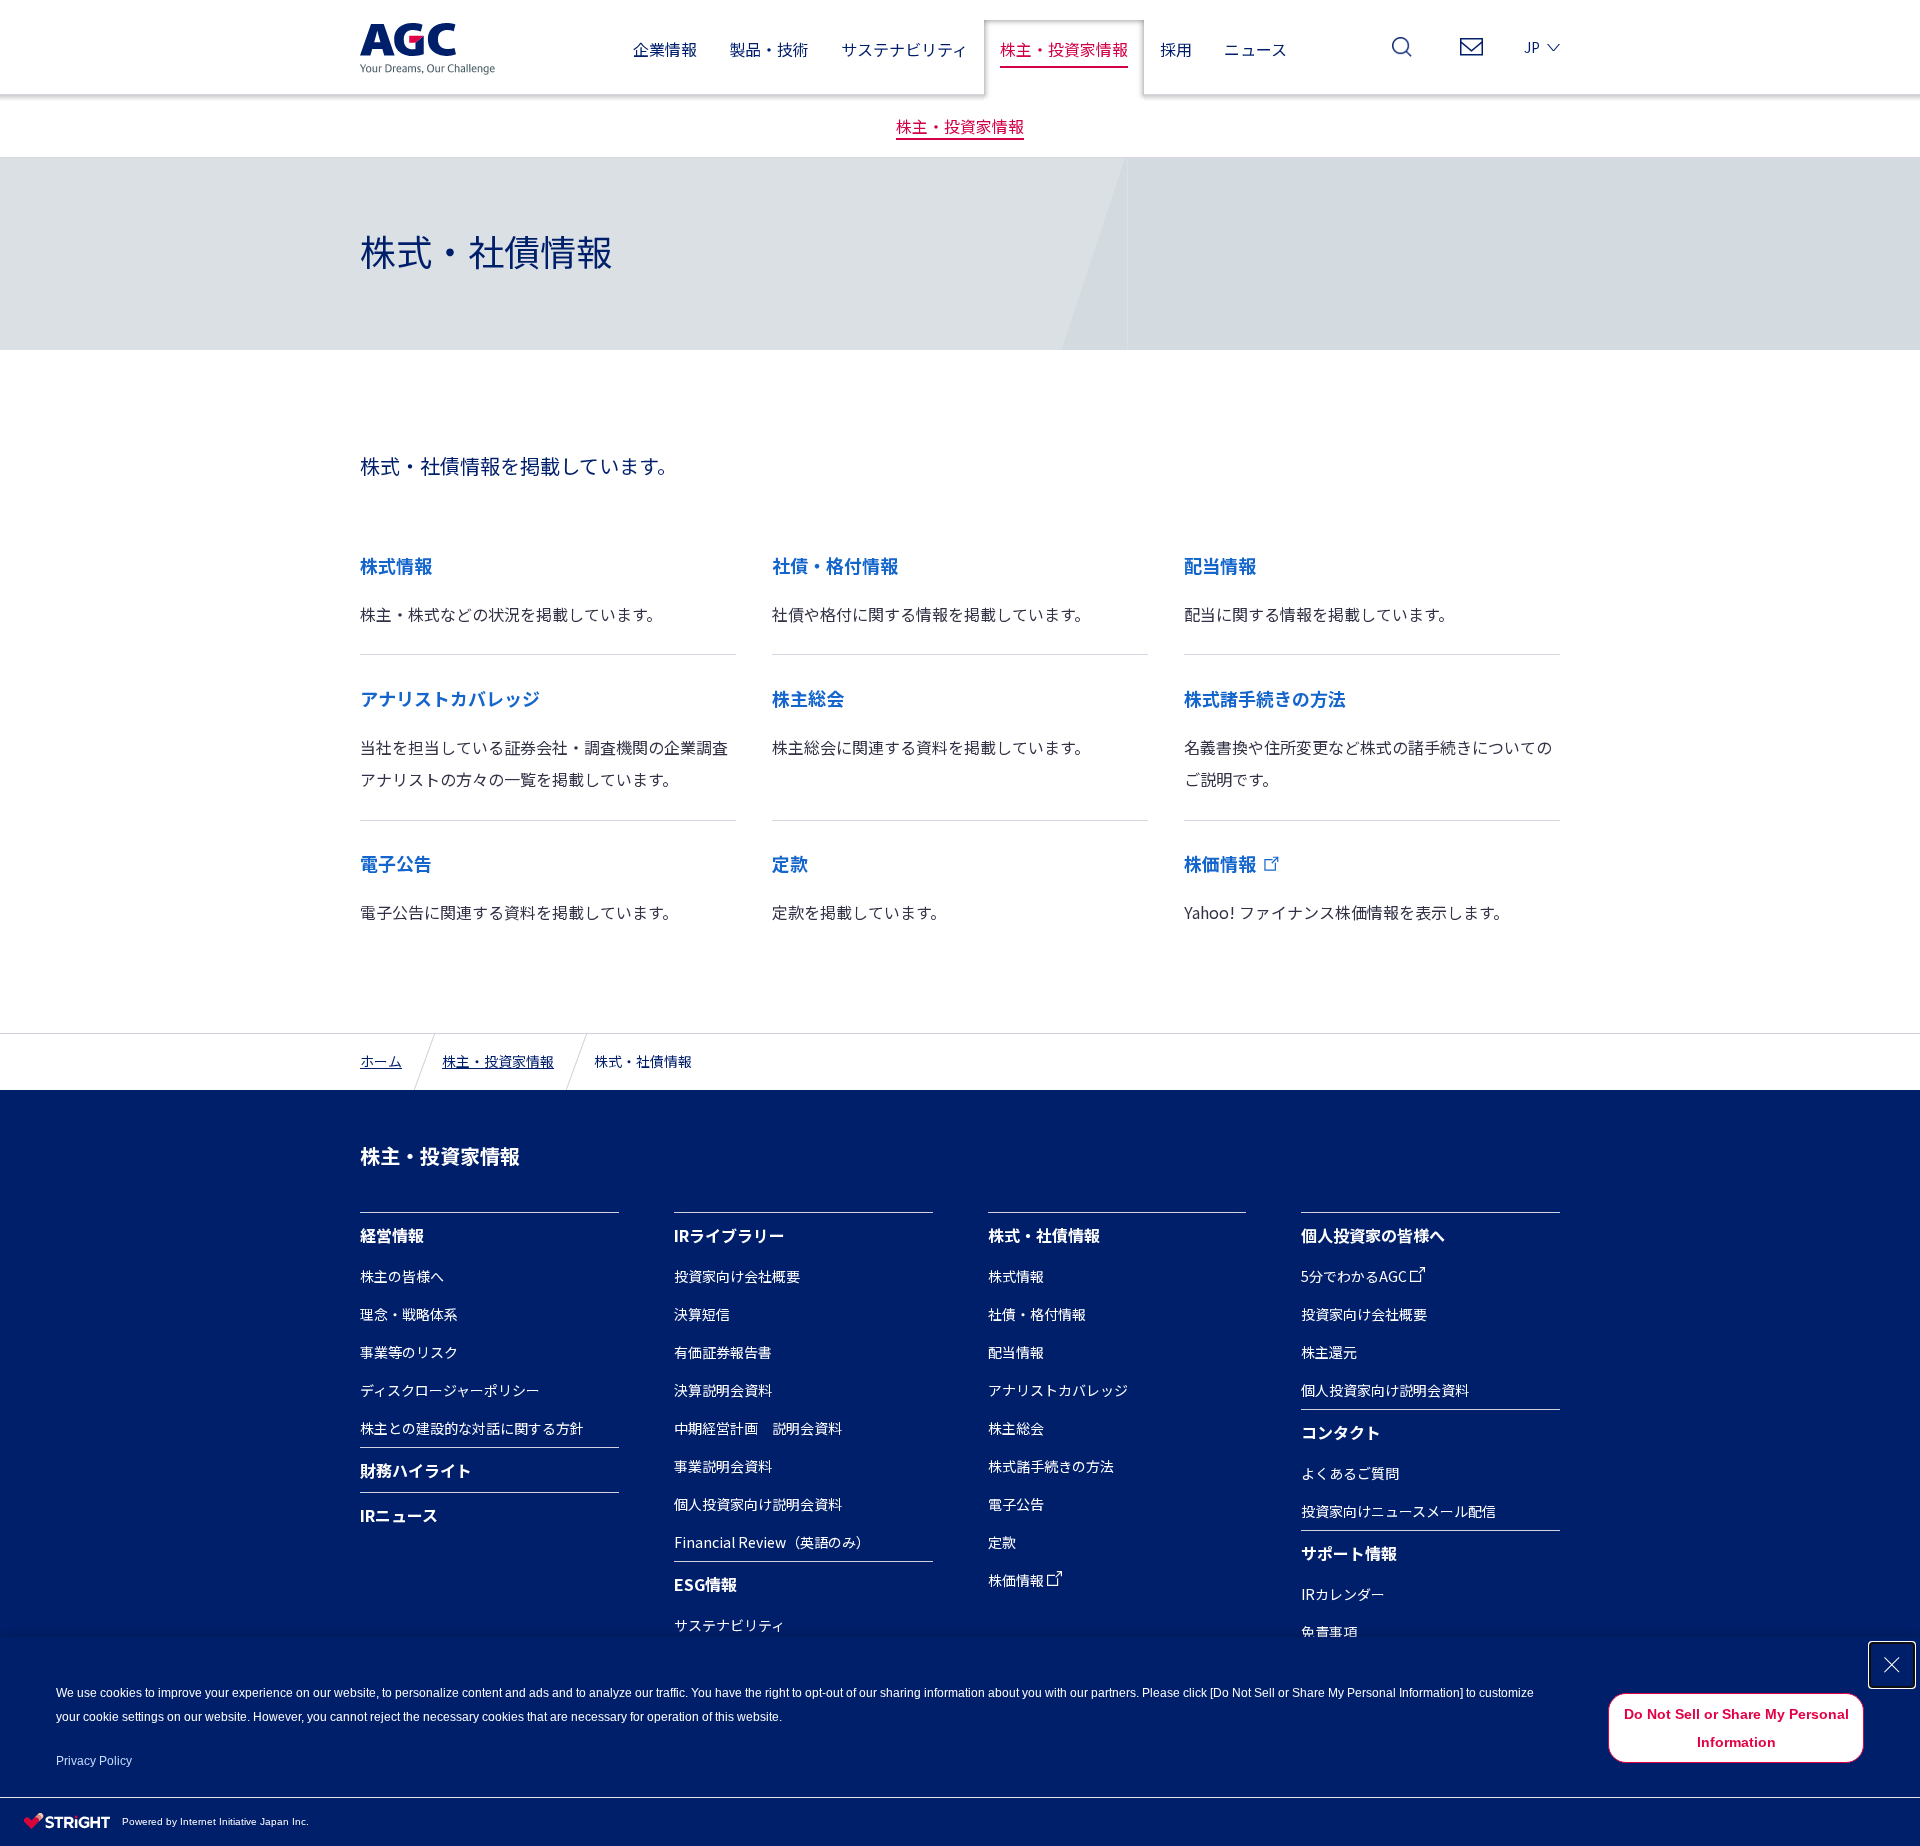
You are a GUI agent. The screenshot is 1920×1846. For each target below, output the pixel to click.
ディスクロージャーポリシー (450, 1390)
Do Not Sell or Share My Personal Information (1736, 1728)
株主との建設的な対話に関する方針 (472, 1428)
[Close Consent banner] (1892, 1665)
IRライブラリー (729, 1235)
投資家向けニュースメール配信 (1398, 1511)
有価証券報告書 (723, 1352)
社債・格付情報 (835, 565)
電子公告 (396, 863)
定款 (790, 863)
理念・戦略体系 (409, 1314)
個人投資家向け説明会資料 (758, 1504)
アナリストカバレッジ (450, 698)
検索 (1402, 52)
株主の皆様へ (402, 1276)
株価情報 (1220, 863)
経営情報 (392, 1235)
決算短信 (702, 1314)
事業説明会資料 (723, 1466)
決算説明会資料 (723, 1390)
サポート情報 (1349, 1553)
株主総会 (808, 698)
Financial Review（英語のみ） (772, 1542)
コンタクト (1341, 1432)
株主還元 (1329, 1352)
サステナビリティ (729, 1625)
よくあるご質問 (1350, 1473)
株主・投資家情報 (498, 1061)
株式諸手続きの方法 (1265, 698)
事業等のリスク (409, 1352)
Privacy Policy (94, 1761)
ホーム (381, 1061)
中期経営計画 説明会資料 (758, 1428)
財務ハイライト (416, 1470)
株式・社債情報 (1044, 1235)
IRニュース (399, 1515)
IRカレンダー (1343, 1594)
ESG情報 (705, 1584)
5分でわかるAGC (1354, 1276)
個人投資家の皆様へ (1373, 1235)
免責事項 (1329, 1632)
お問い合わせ (1471, 52)
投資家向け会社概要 (737, 1276)
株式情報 (396, 565)
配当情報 (1220, 565)
